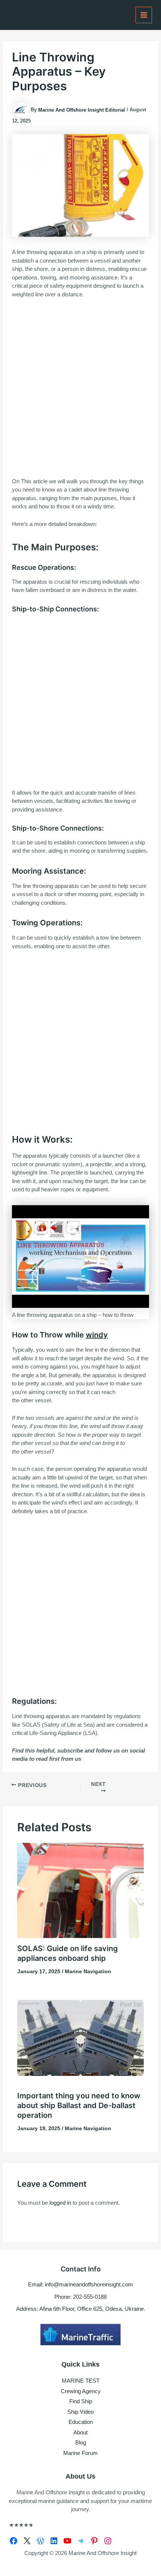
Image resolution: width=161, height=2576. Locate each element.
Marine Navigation (88, 1971)
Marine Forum (80, 2453)
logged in (60, 2203)
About (80, 2432)
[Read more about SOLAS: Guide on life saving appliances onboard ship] (81, 1890)
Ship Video (80, 2412)
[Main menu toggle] (144, 15)
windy (97, 1335)
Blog (81, 2442)
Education (81, 2422)
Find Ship (81, 2401)
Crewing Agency (81, 2391)
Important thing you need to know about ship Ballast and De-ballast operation (79, 2105)
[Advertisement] (80, 388)
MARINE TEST (81, 2381)
